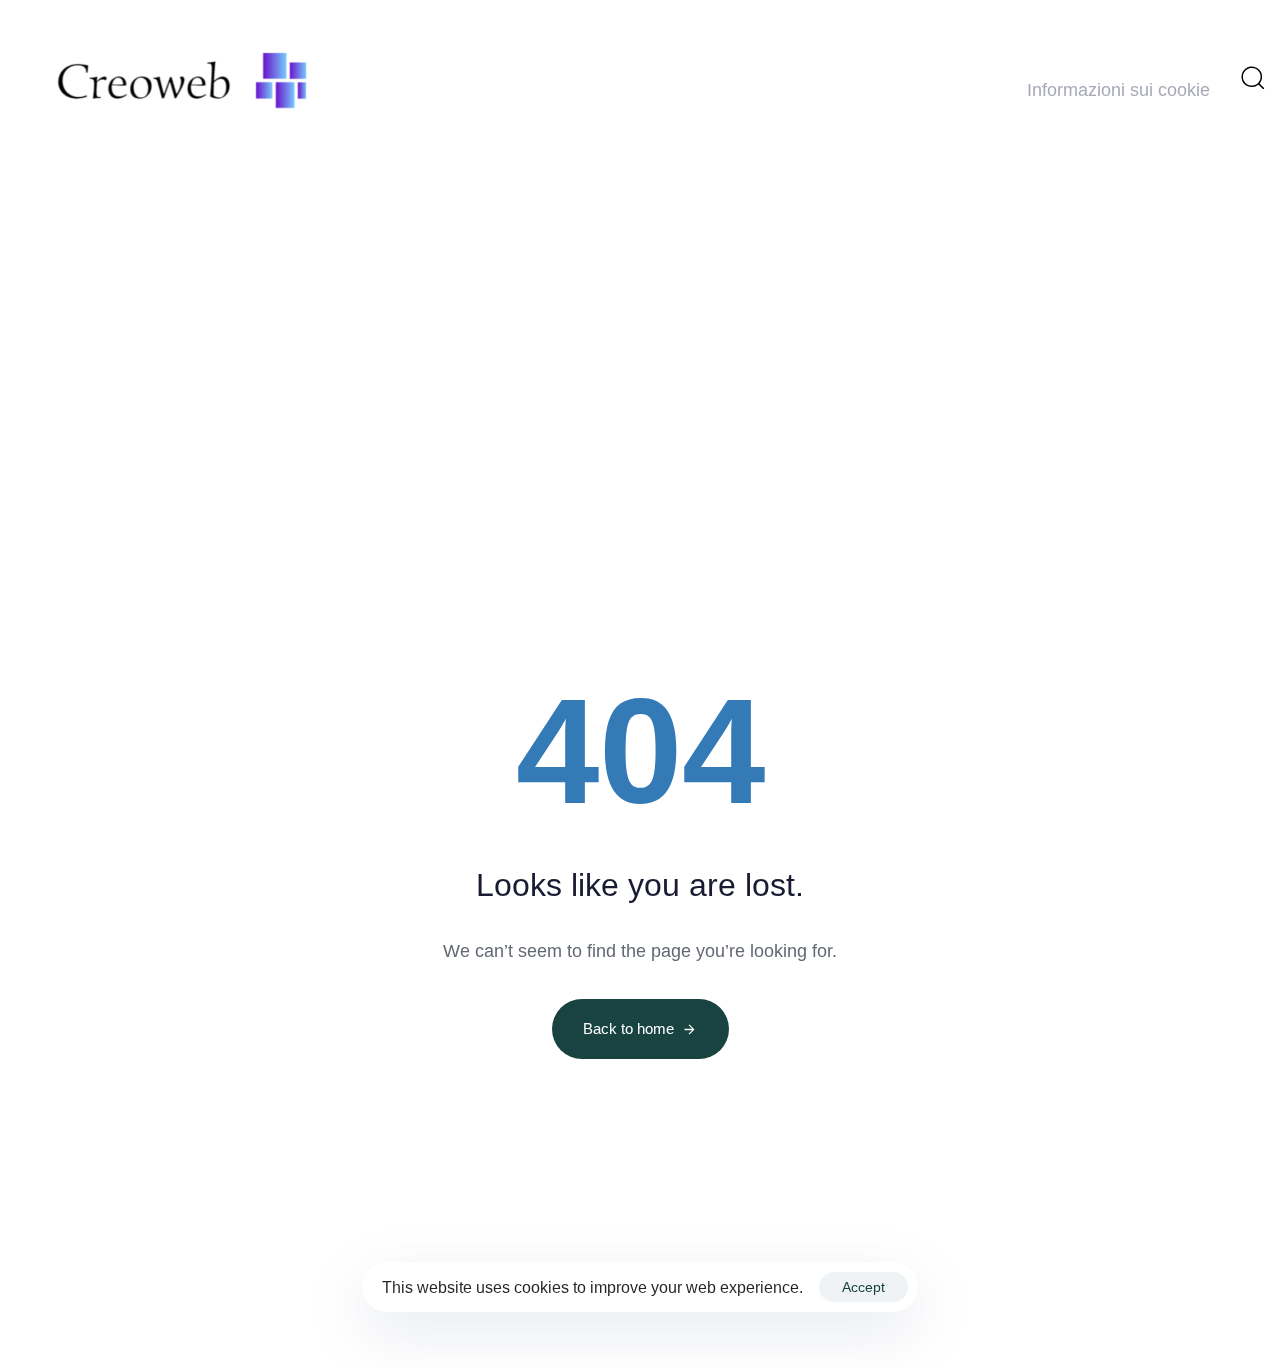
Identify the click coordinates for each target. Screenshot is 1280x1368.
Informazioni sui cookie (1118, 90)
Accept (863, 1287)
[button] (1252, 77)
